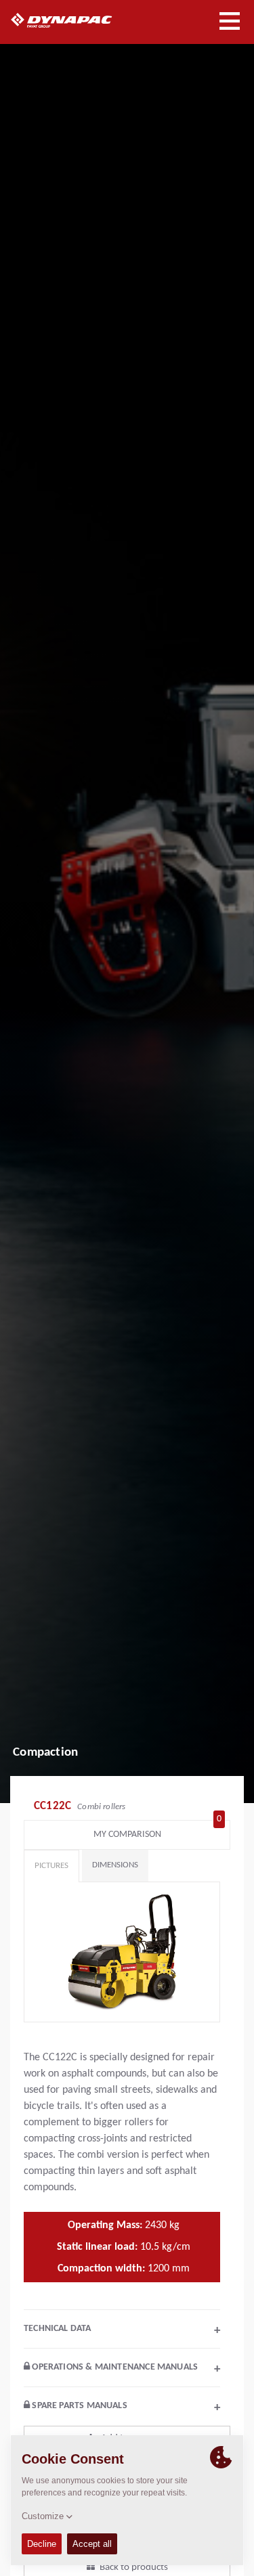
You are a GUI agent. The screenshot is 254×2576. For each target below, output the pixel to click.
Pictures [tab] (51, 1866)
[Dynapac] (77, 20)
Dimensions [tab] (115, 1865)
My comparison (158, 1831)
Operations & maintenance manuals (125, 2369)
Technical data (122, 2330)
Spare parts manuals (125, 2407)
